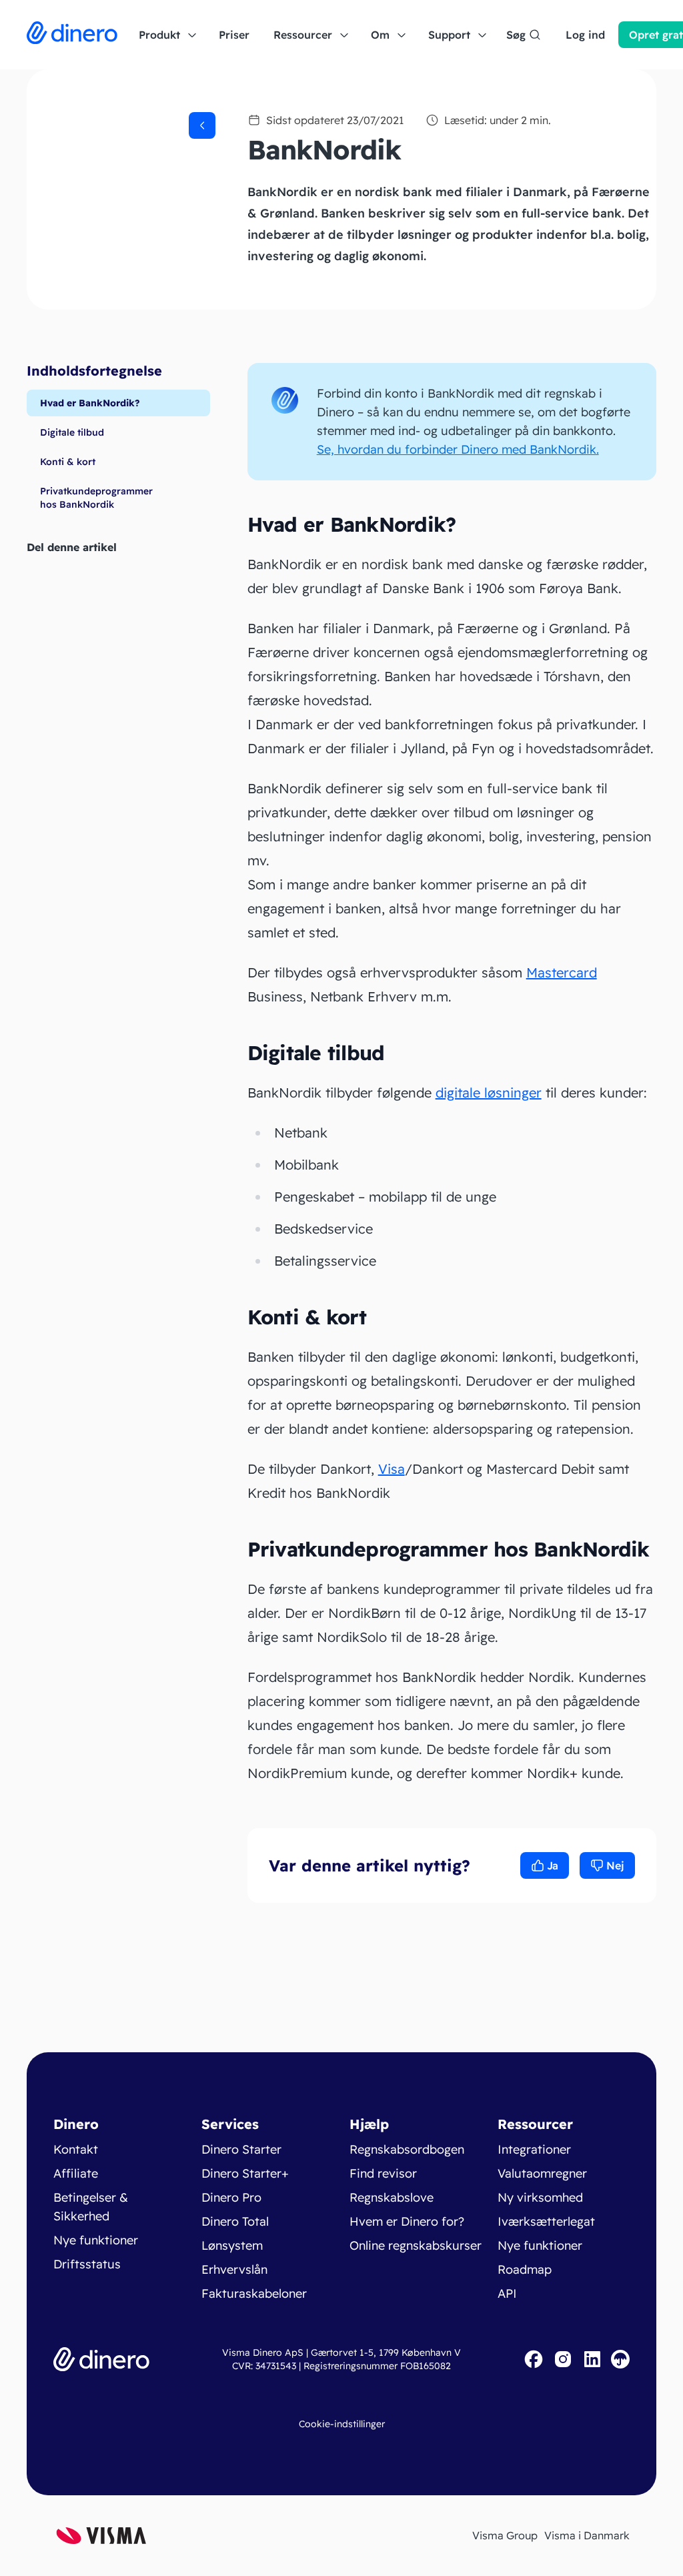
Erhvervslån (234, 2269)
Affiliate (76, 2173)
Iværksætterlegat (546, 2221)
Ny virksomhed (540, 2197)
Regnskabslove (392, 2197)
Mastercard (562, 972)
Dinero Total (235, 2221)
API (507, 2293)
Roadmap (525, 2269)
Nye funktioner (96, 2240)
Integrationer (534, 2149)
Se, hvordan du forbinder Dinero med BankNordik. (458, 449)
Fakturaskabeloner (254, 2293)
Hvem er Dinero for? (407, 2221)
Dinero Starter (241, 2149)
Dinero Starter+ (245, 2173)
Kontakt (76, 2149)
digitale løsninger (489, 1093)
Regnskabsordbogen (407, 2149)
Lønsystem (232, 2245)
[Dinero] (72, 35)
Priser (234, 35)
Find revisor (383, 2173)
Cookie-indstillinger (342, 2424)
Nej (615, 1865)
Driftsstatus (87, 2264)
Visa (392, 1469)
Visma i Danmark (587, 2535)
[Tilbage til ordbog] (202, 125)
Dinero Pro (231, 2197)
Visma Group (505, 2535)
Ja (553, 1865)
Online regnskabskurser (416, 2245)
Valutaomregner (542, 2173)
